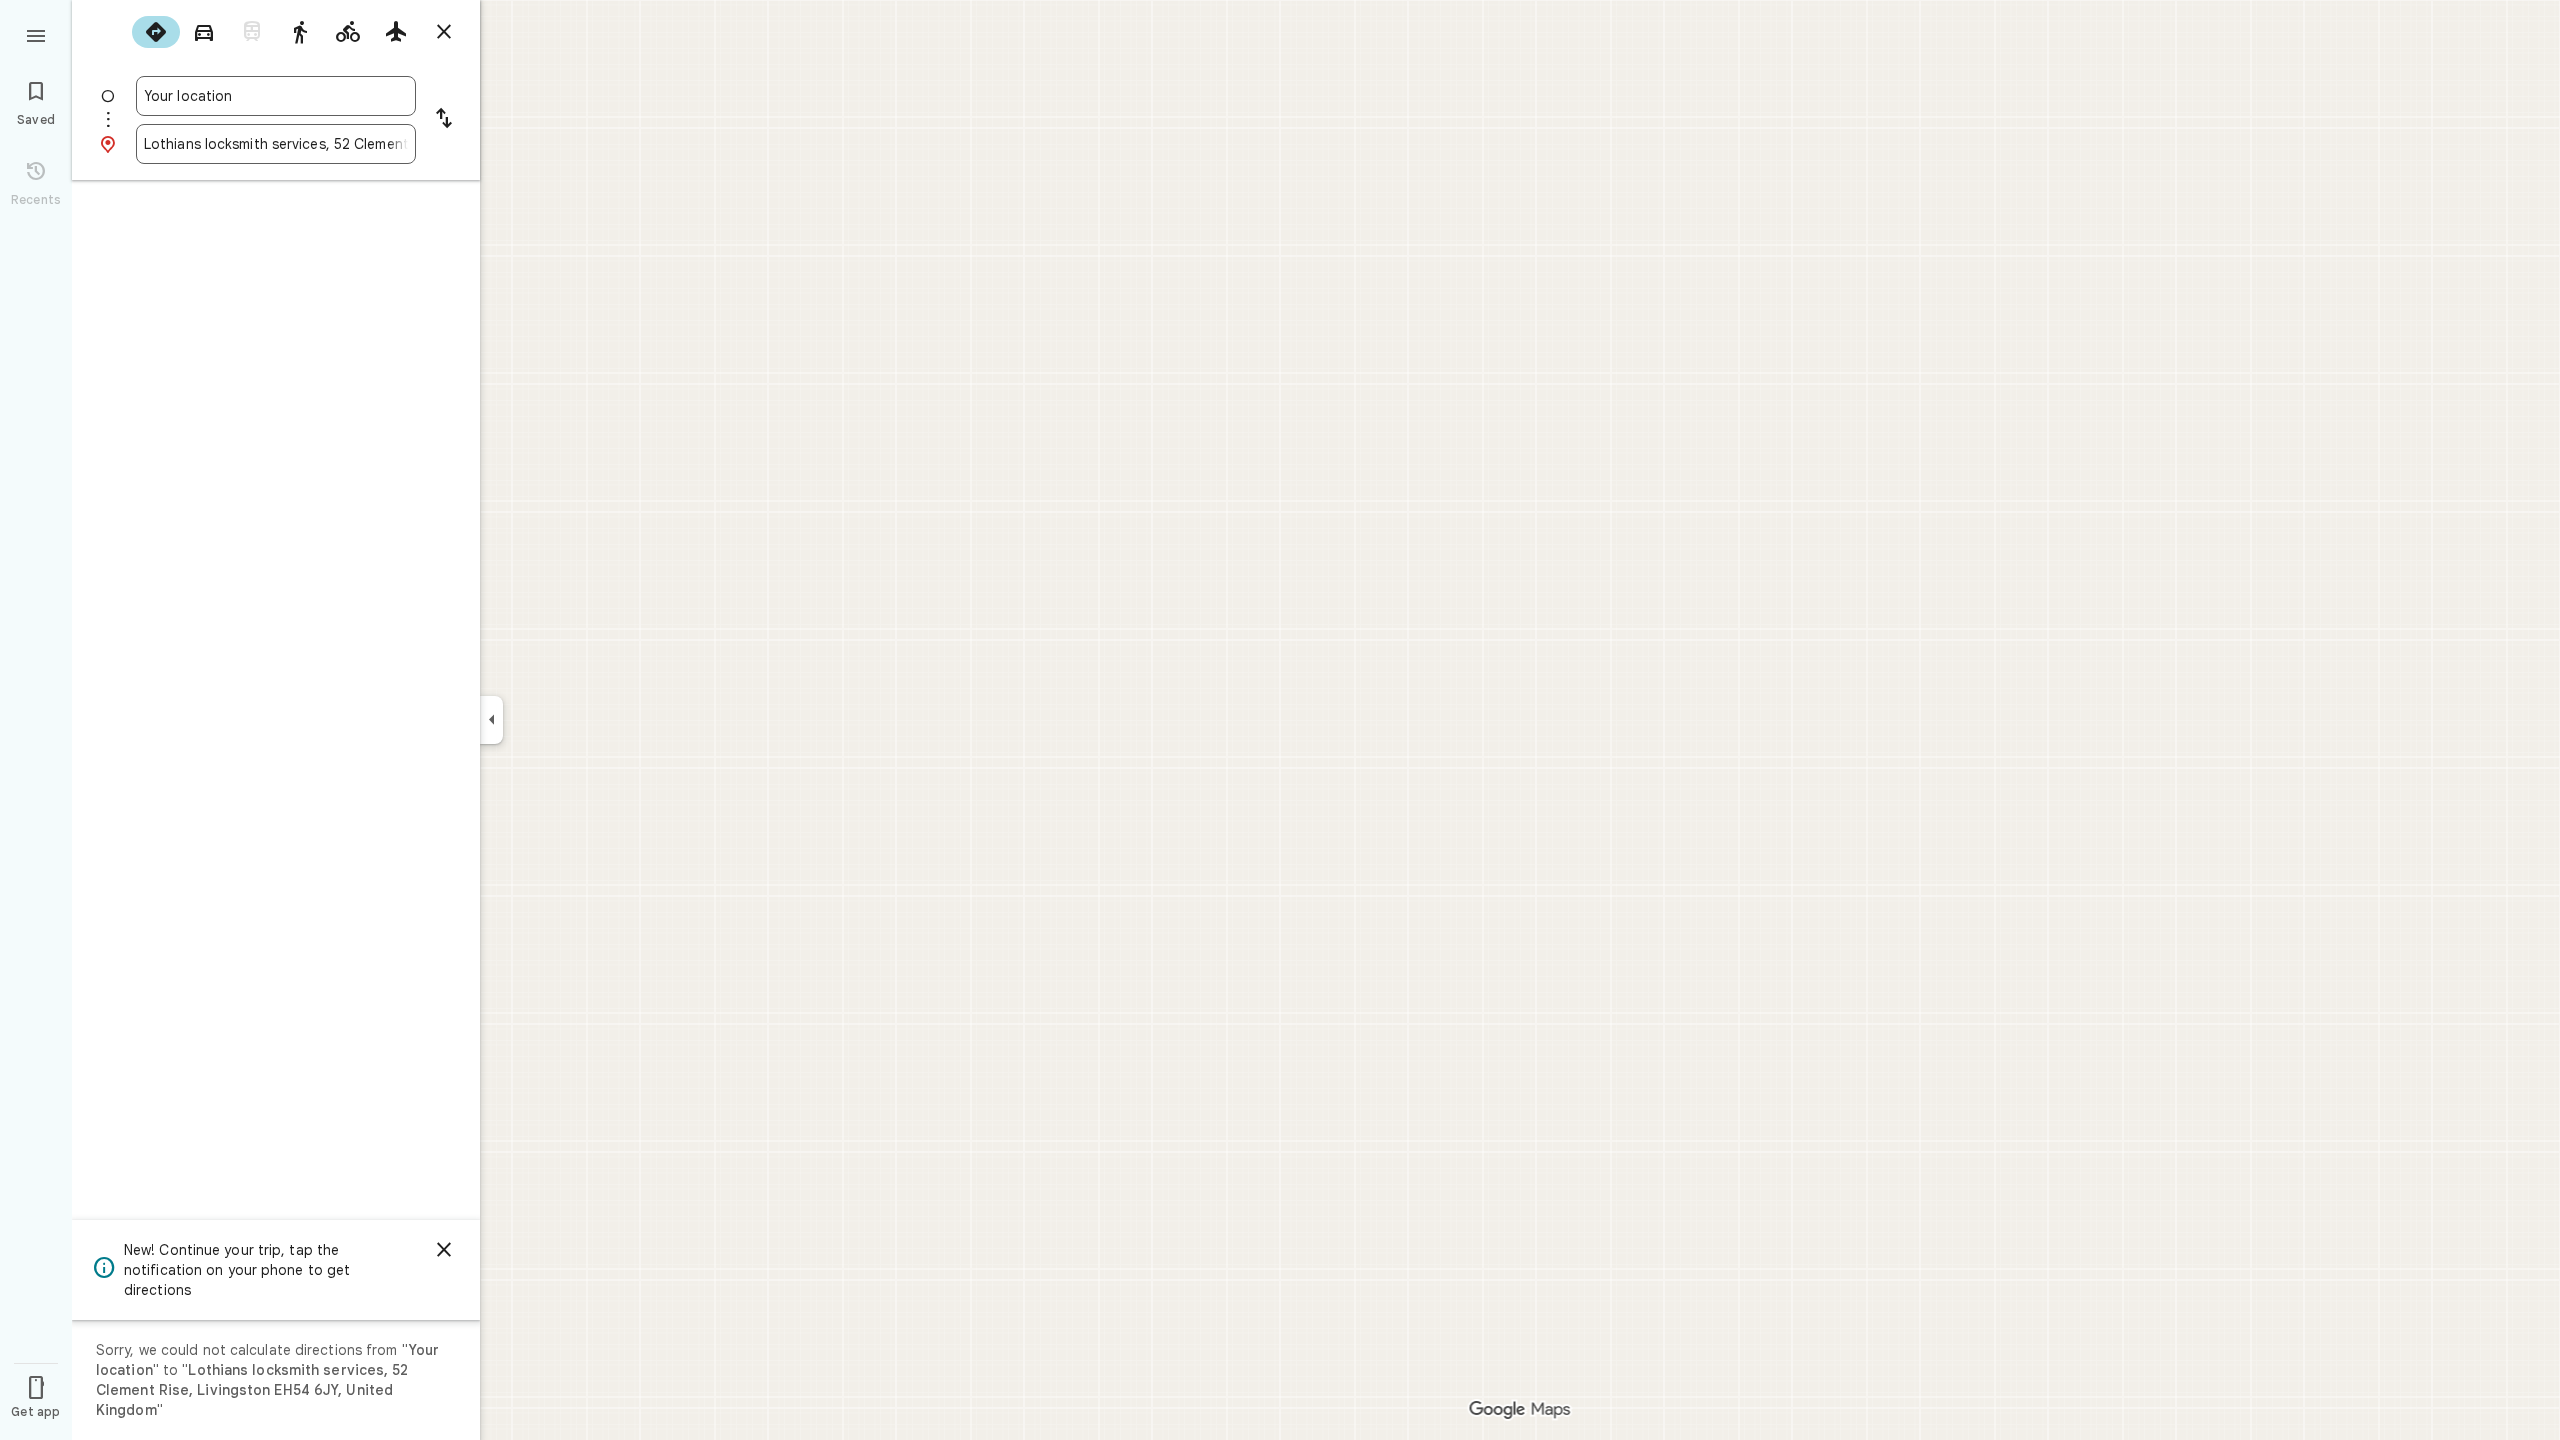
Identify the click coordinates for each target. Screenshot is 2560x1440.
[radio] (156, 32)
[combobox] (276, 96)
